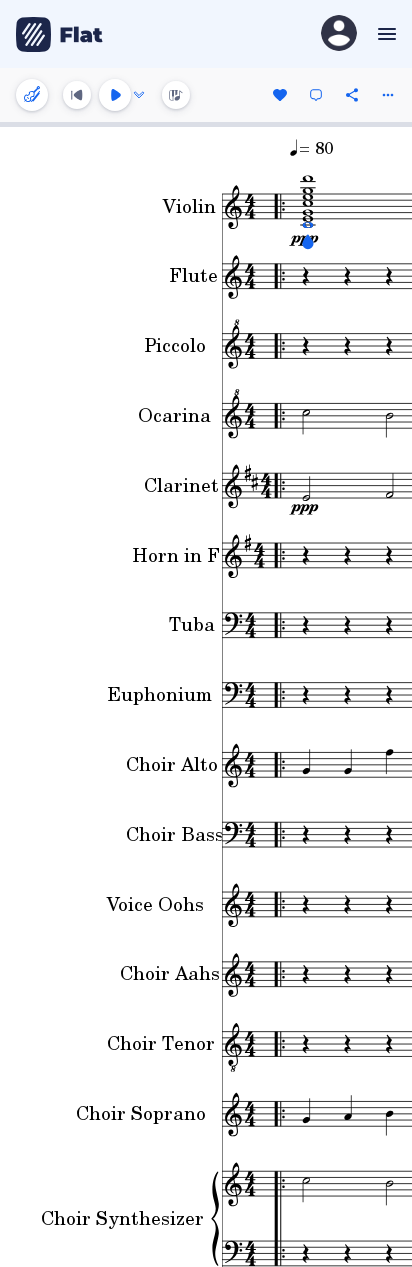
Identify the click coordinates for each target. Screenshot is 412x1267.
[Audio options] (139, 95)
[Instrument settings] (32, 95)
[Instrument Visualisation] (176, 95)
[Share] (352, 95)
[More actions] (388, 95)
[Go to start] (77, 95)
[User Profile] (339, 34)
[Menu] (384, 34)
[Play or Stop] (115, 95)
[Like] (280, 95)
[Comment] (316, 95)
